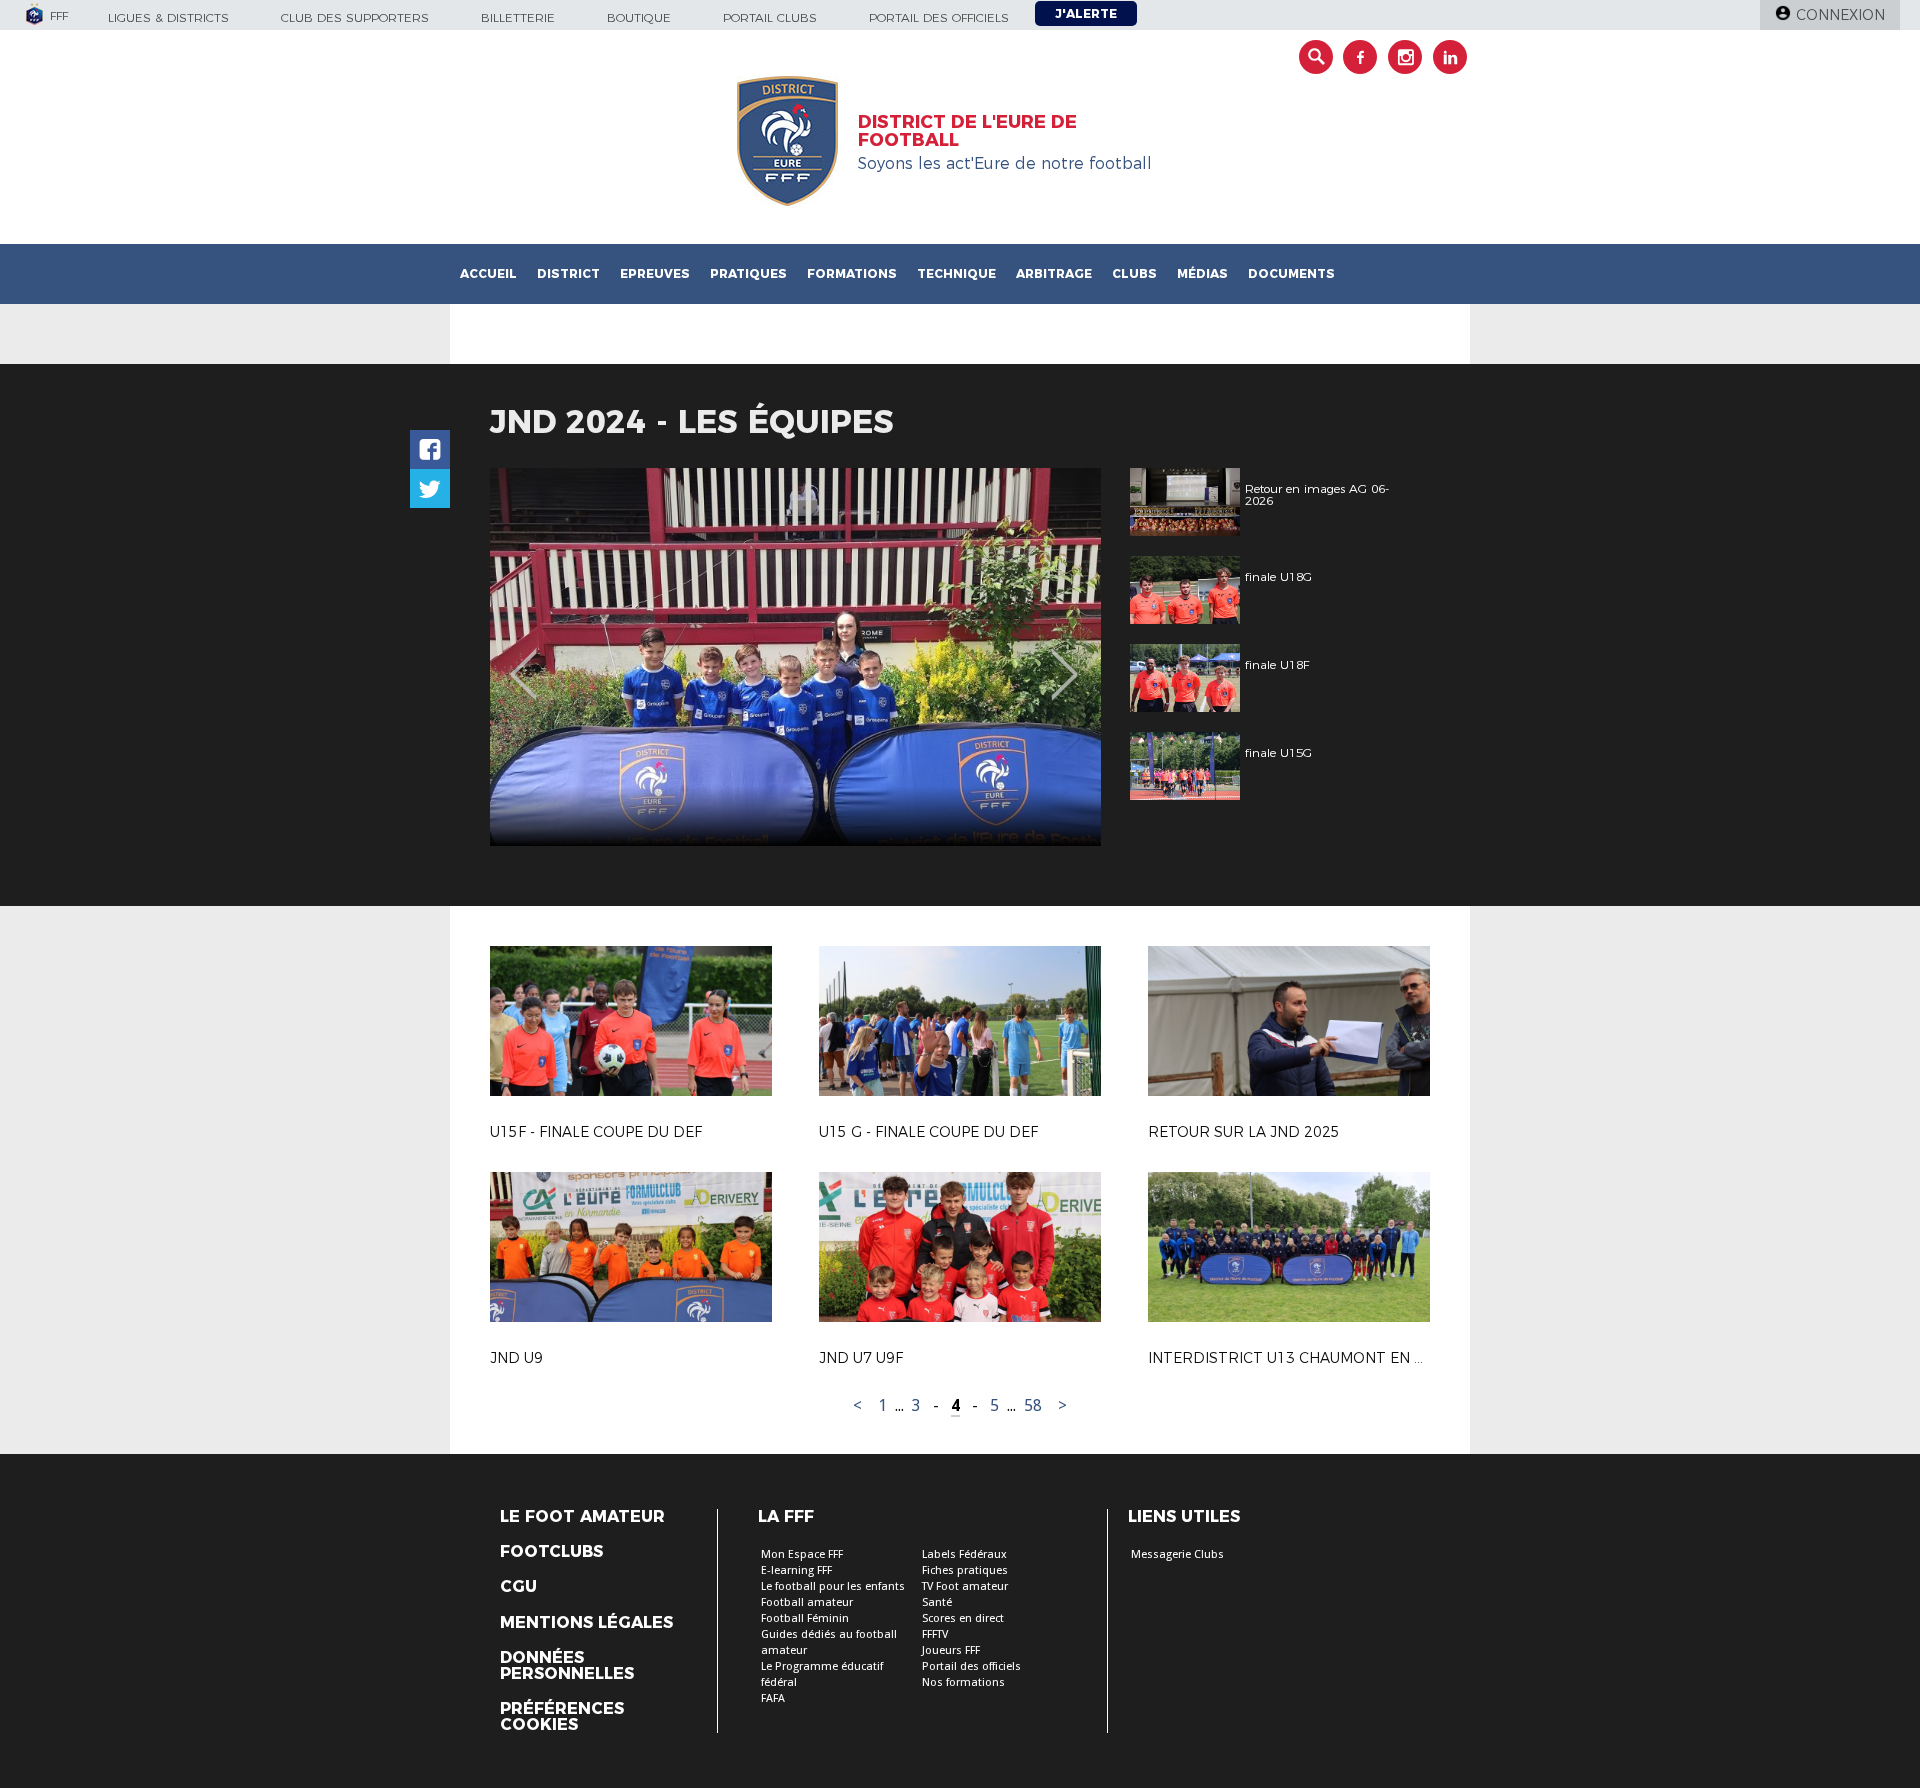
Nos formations (963, 1682)
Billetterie (518, 17)
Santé (937, 1602)
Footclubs (551, 1552)
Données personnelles (567, 1666)
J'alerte (1086, 13)
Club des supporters (355, 17)
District (568, 273)
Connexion (1840, 15)
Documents (1291, 273)
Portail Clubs (770, 17)
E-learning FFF (796, 1570)
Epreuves (655, 273)
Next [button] (1064, 660)
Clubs (1134, 273)
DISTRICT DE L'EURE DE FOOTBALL (967, 131)
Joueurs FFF (951, 1650)
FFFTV (935, 1634)
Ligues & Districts (168, 17)
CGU (518, 1587)
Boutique (639, 17)
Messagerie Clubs (1177, 1554)
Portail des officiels (939, 17)
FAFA (773, 1698)
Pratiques (748, 273)
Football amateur (807, 1602)
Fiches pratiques (965, 1570)
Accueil (488, 273)
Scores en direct (963, 1618)
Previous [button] (523, 660)
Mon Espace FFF (802, 1554)
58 (1033, 1405)
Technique (956, 273)
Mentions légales (586, 1623)
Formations (852, 273)
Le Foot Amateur (582, 1517)
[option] (795, 657)
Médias (1202, 273)
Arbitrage (1054, 273)
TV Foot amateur (965, 1586)
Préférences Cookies (562, 1717)
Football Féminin (805, 1618)
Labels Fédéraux (964, 1554)
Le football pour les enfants (833, 1586)
